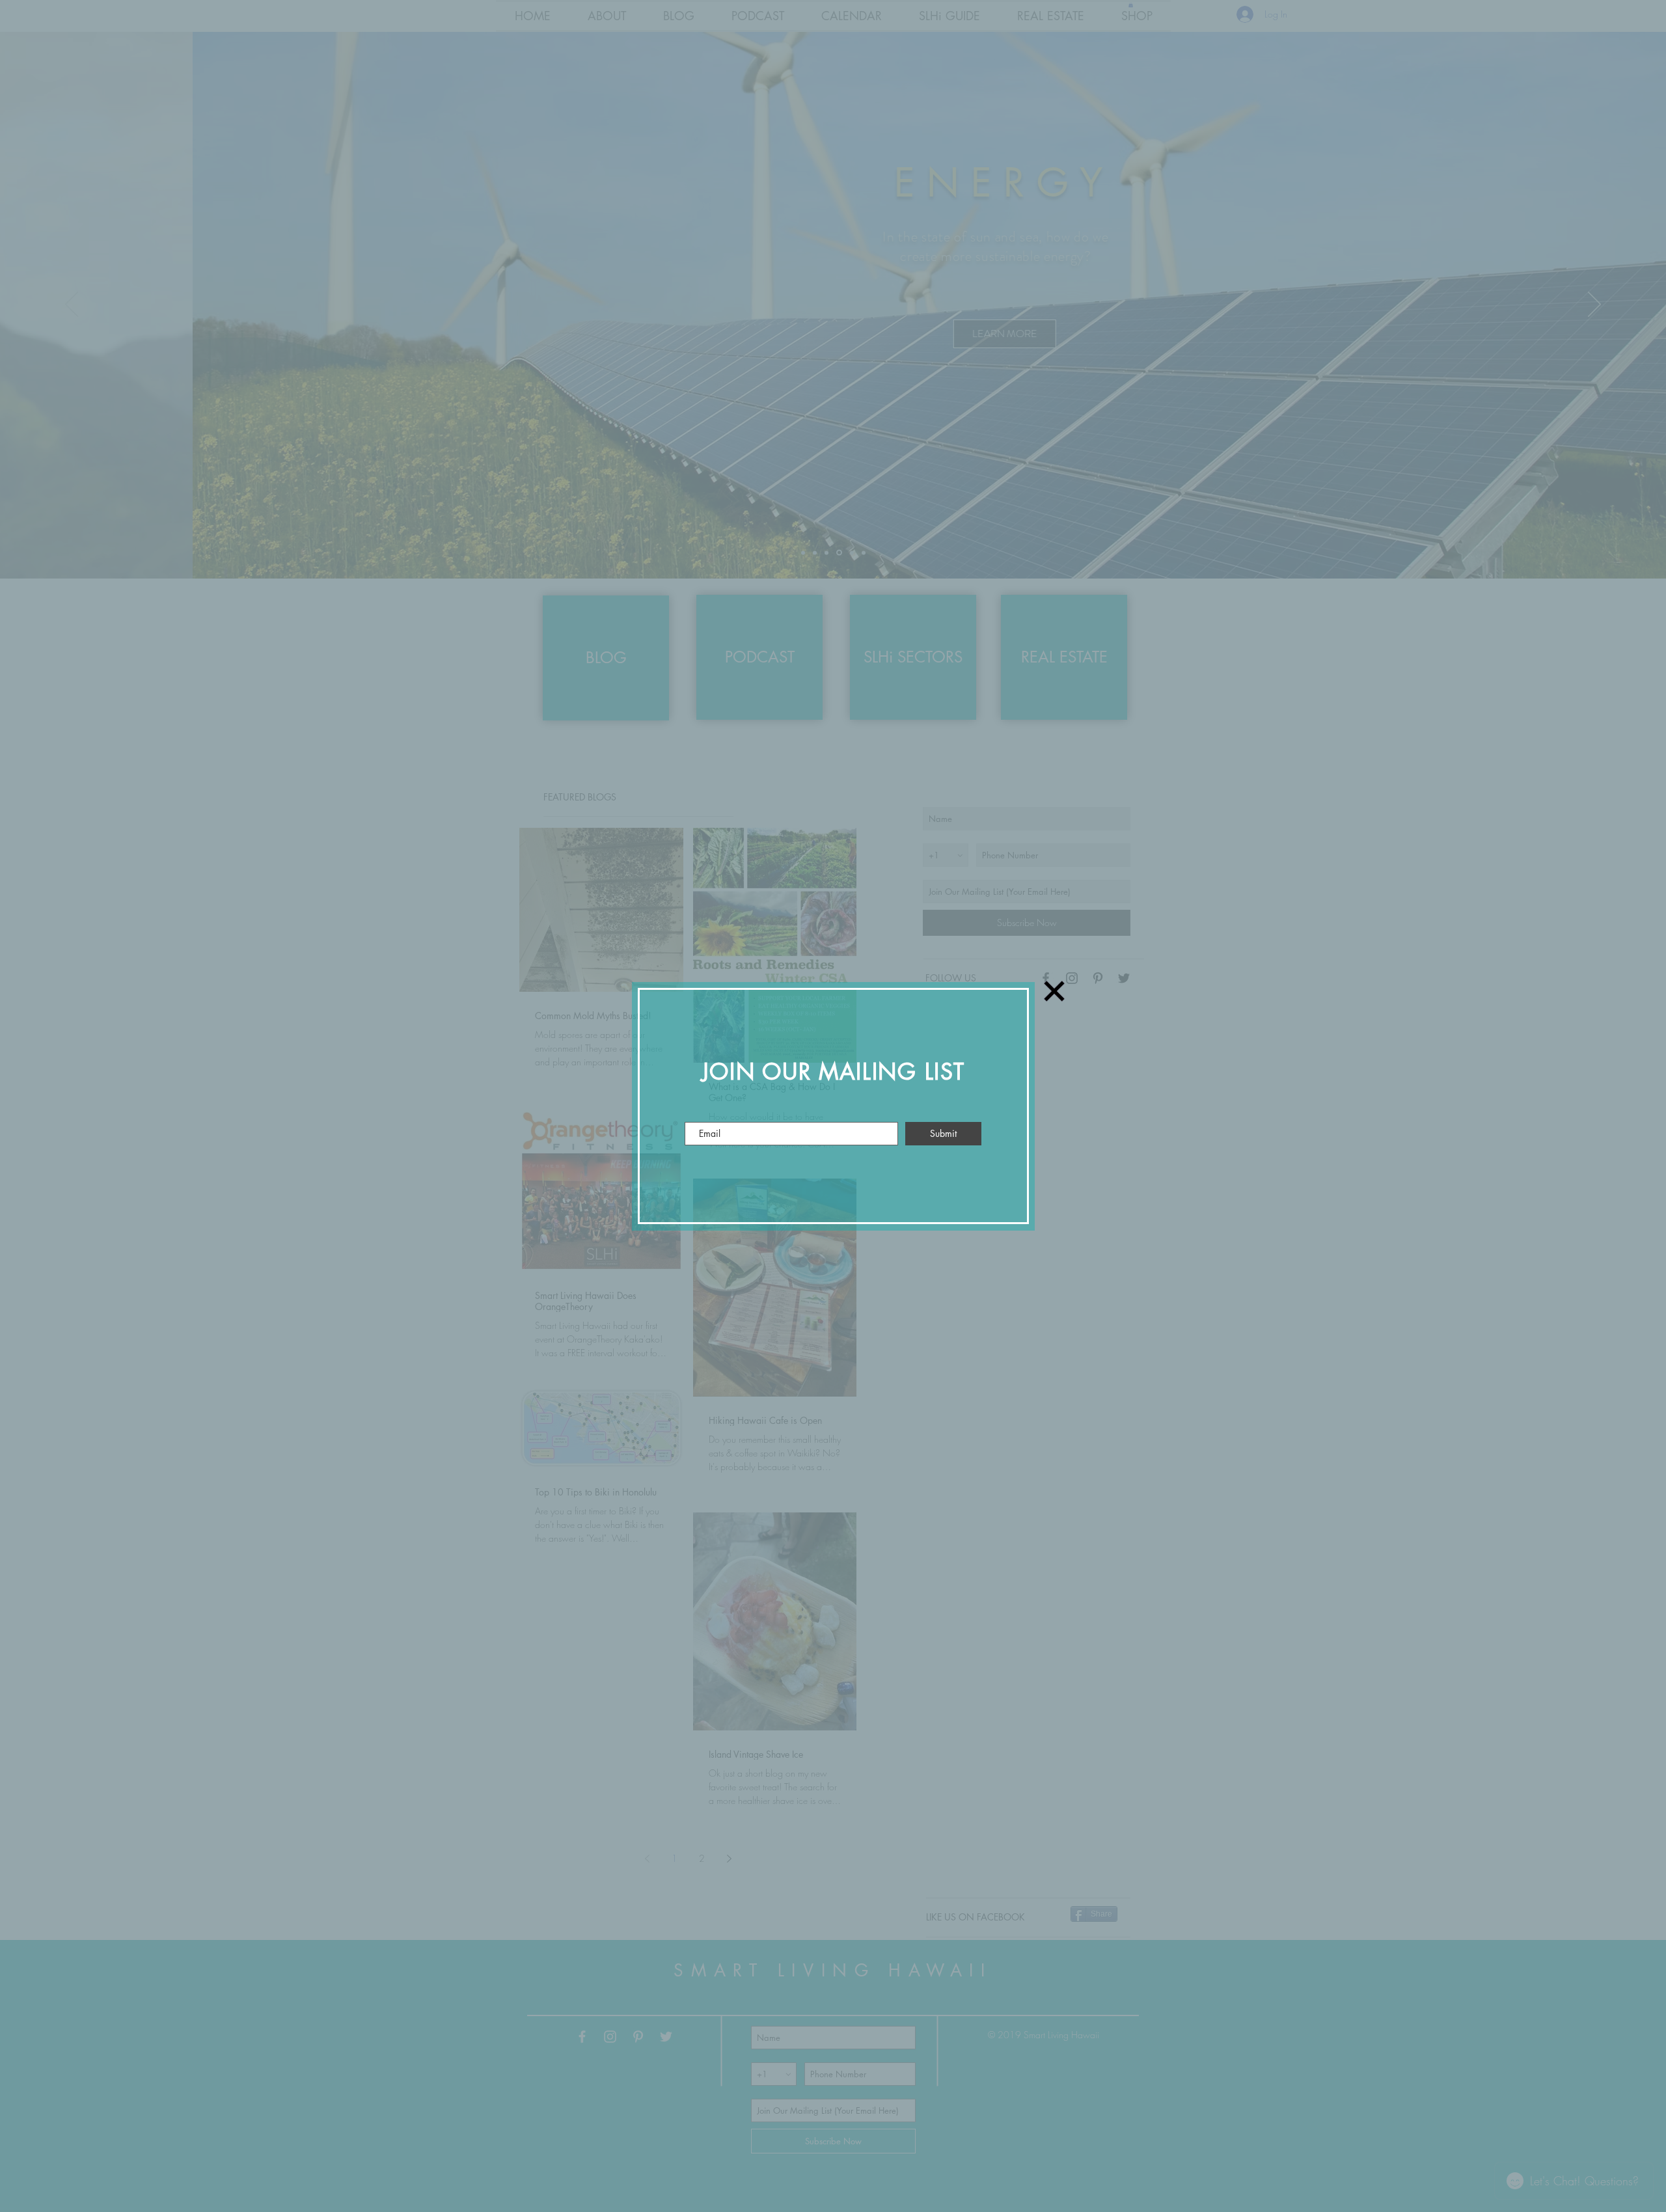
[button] (1054, 991)
